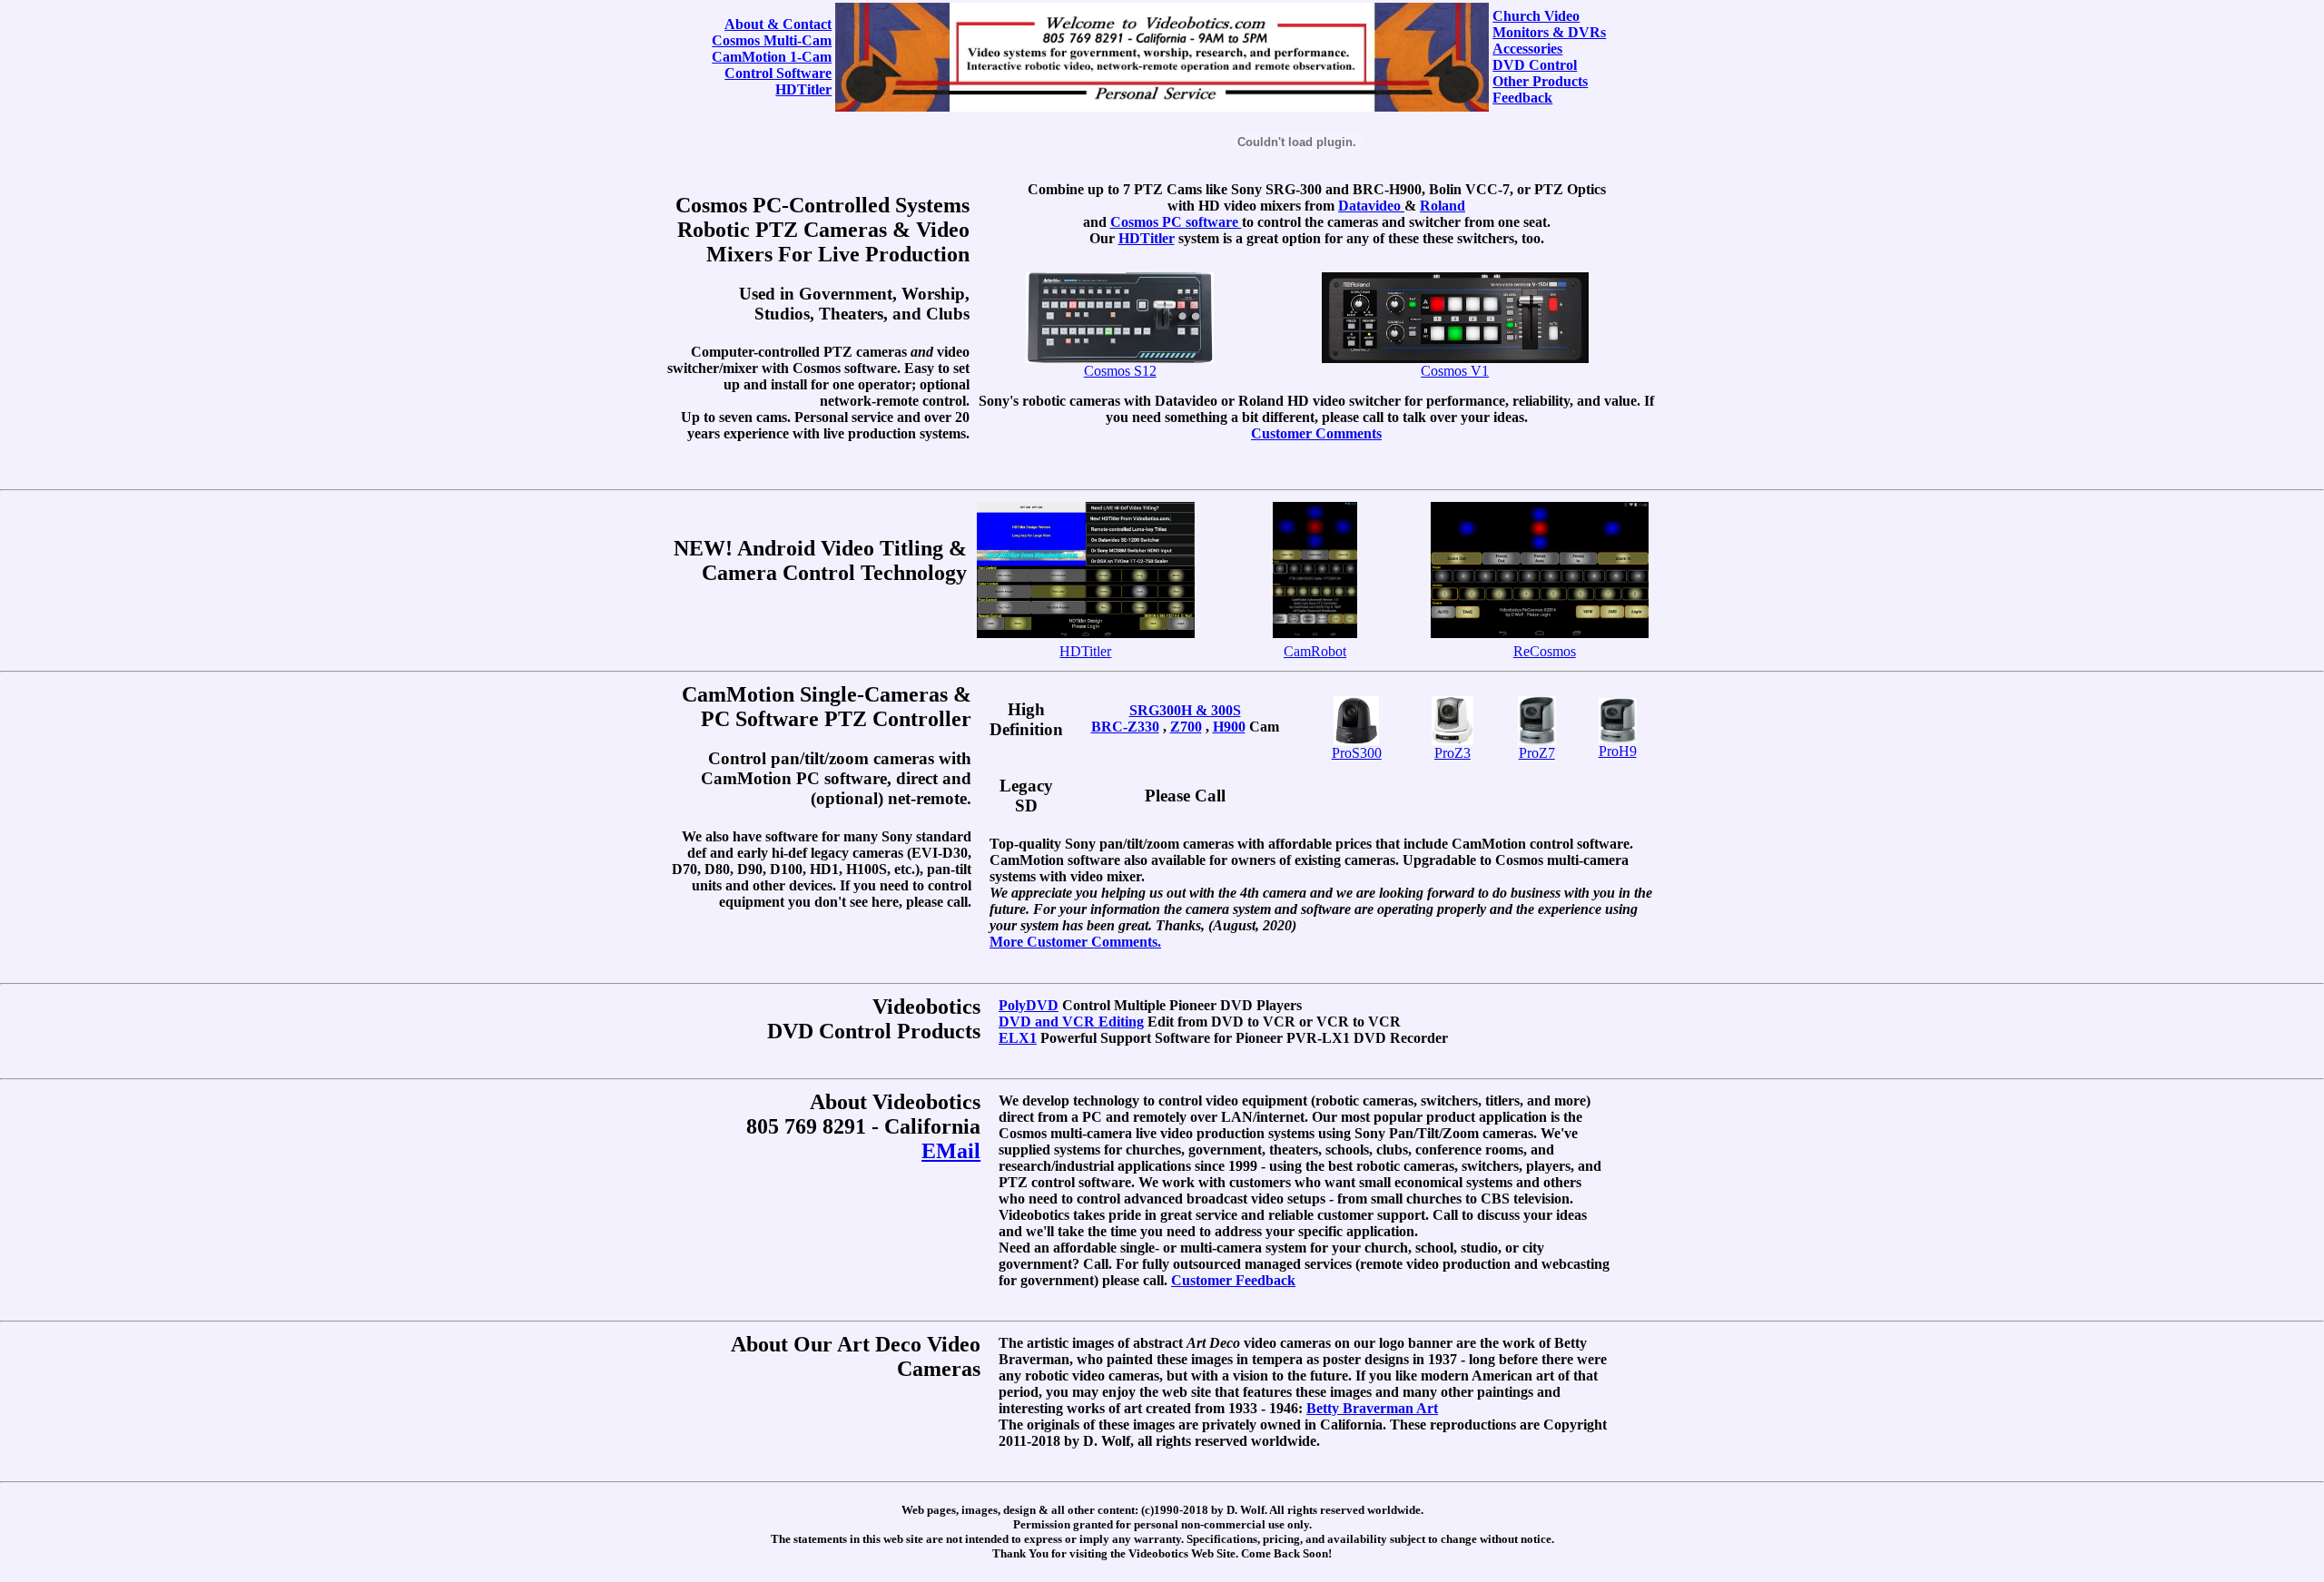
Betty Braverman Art (1372, 1408)
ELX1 (1018, 1038)
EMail (951, 1151)
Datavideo (1371, 206)
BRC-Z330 (1125, 727)
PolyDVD (1029, 1005)
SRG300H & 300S (1185, 710)
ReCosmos (1545, 651)
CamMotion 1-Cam (772, 57)
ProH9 (1618, 751)
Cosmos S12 (1120, 371)
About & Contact (778, 24)
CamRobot (1315, 651)
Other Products (1540, 81)
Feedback (1522, 98)
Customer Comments (1316, 433)
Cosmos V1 (1455, 371)
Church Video (1536, 16)
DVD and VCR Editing (1071, 1022)
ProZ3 (1452, 753)
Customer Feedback (1233, 1280)
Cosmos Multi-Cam (772, 40)
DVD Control (1535, 65)
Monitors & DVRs (1549, 32)
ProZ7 (1537, 753)
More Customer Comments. (1075, 942)
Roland (1443, 206)
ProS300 (1357, 753)
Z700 (1186, 727)
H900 (1229, 727)
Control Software (778, 73)
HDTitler (803, 89)
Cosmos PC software (1176, 222)
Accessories (1527, 49)
